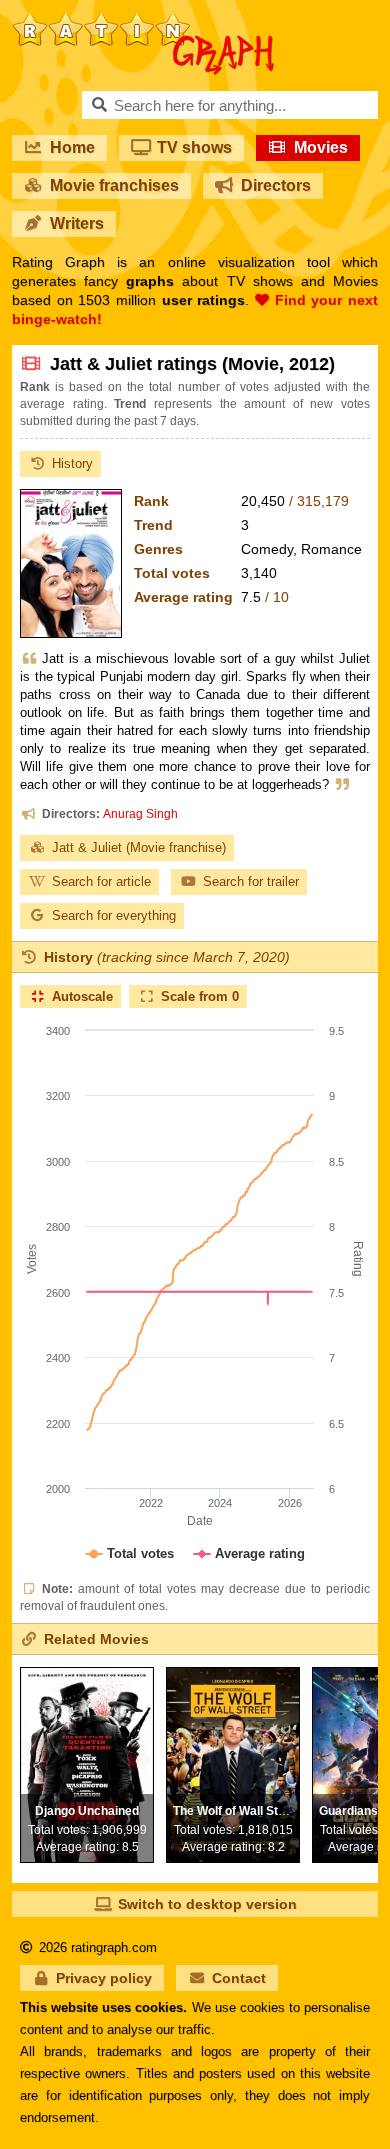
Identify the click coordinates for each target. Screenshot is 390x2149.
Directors (276, 185)
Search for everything (114, 915)
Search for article (101, 881)
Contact (239, 1978)
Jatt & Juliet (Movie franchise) (139, 847)
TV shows (194, 147)
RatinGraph (143, 20)
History (72, 463)
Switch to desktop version (207, 1904)
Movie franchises (114, 185)
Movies (321, 147)
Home (72, 147)
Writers (77, 223)
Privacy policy (104, 1978)
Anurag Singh (140, 814)
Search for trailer (251, 881)
